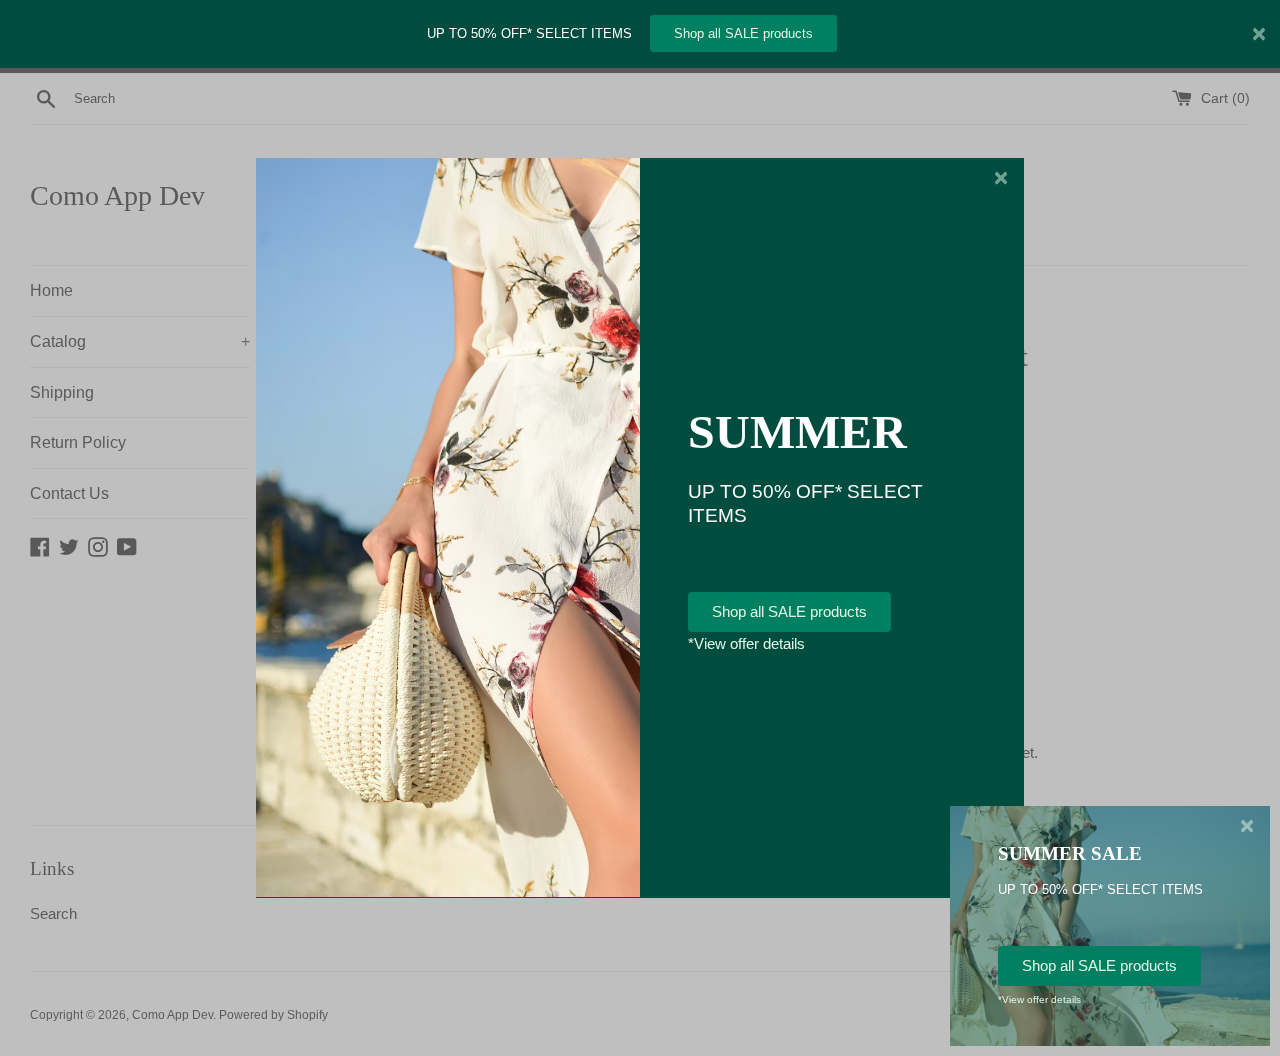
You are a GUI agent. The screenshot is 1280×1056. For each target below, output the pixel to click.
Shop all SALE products (743, 33)
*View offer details (746, 643)
